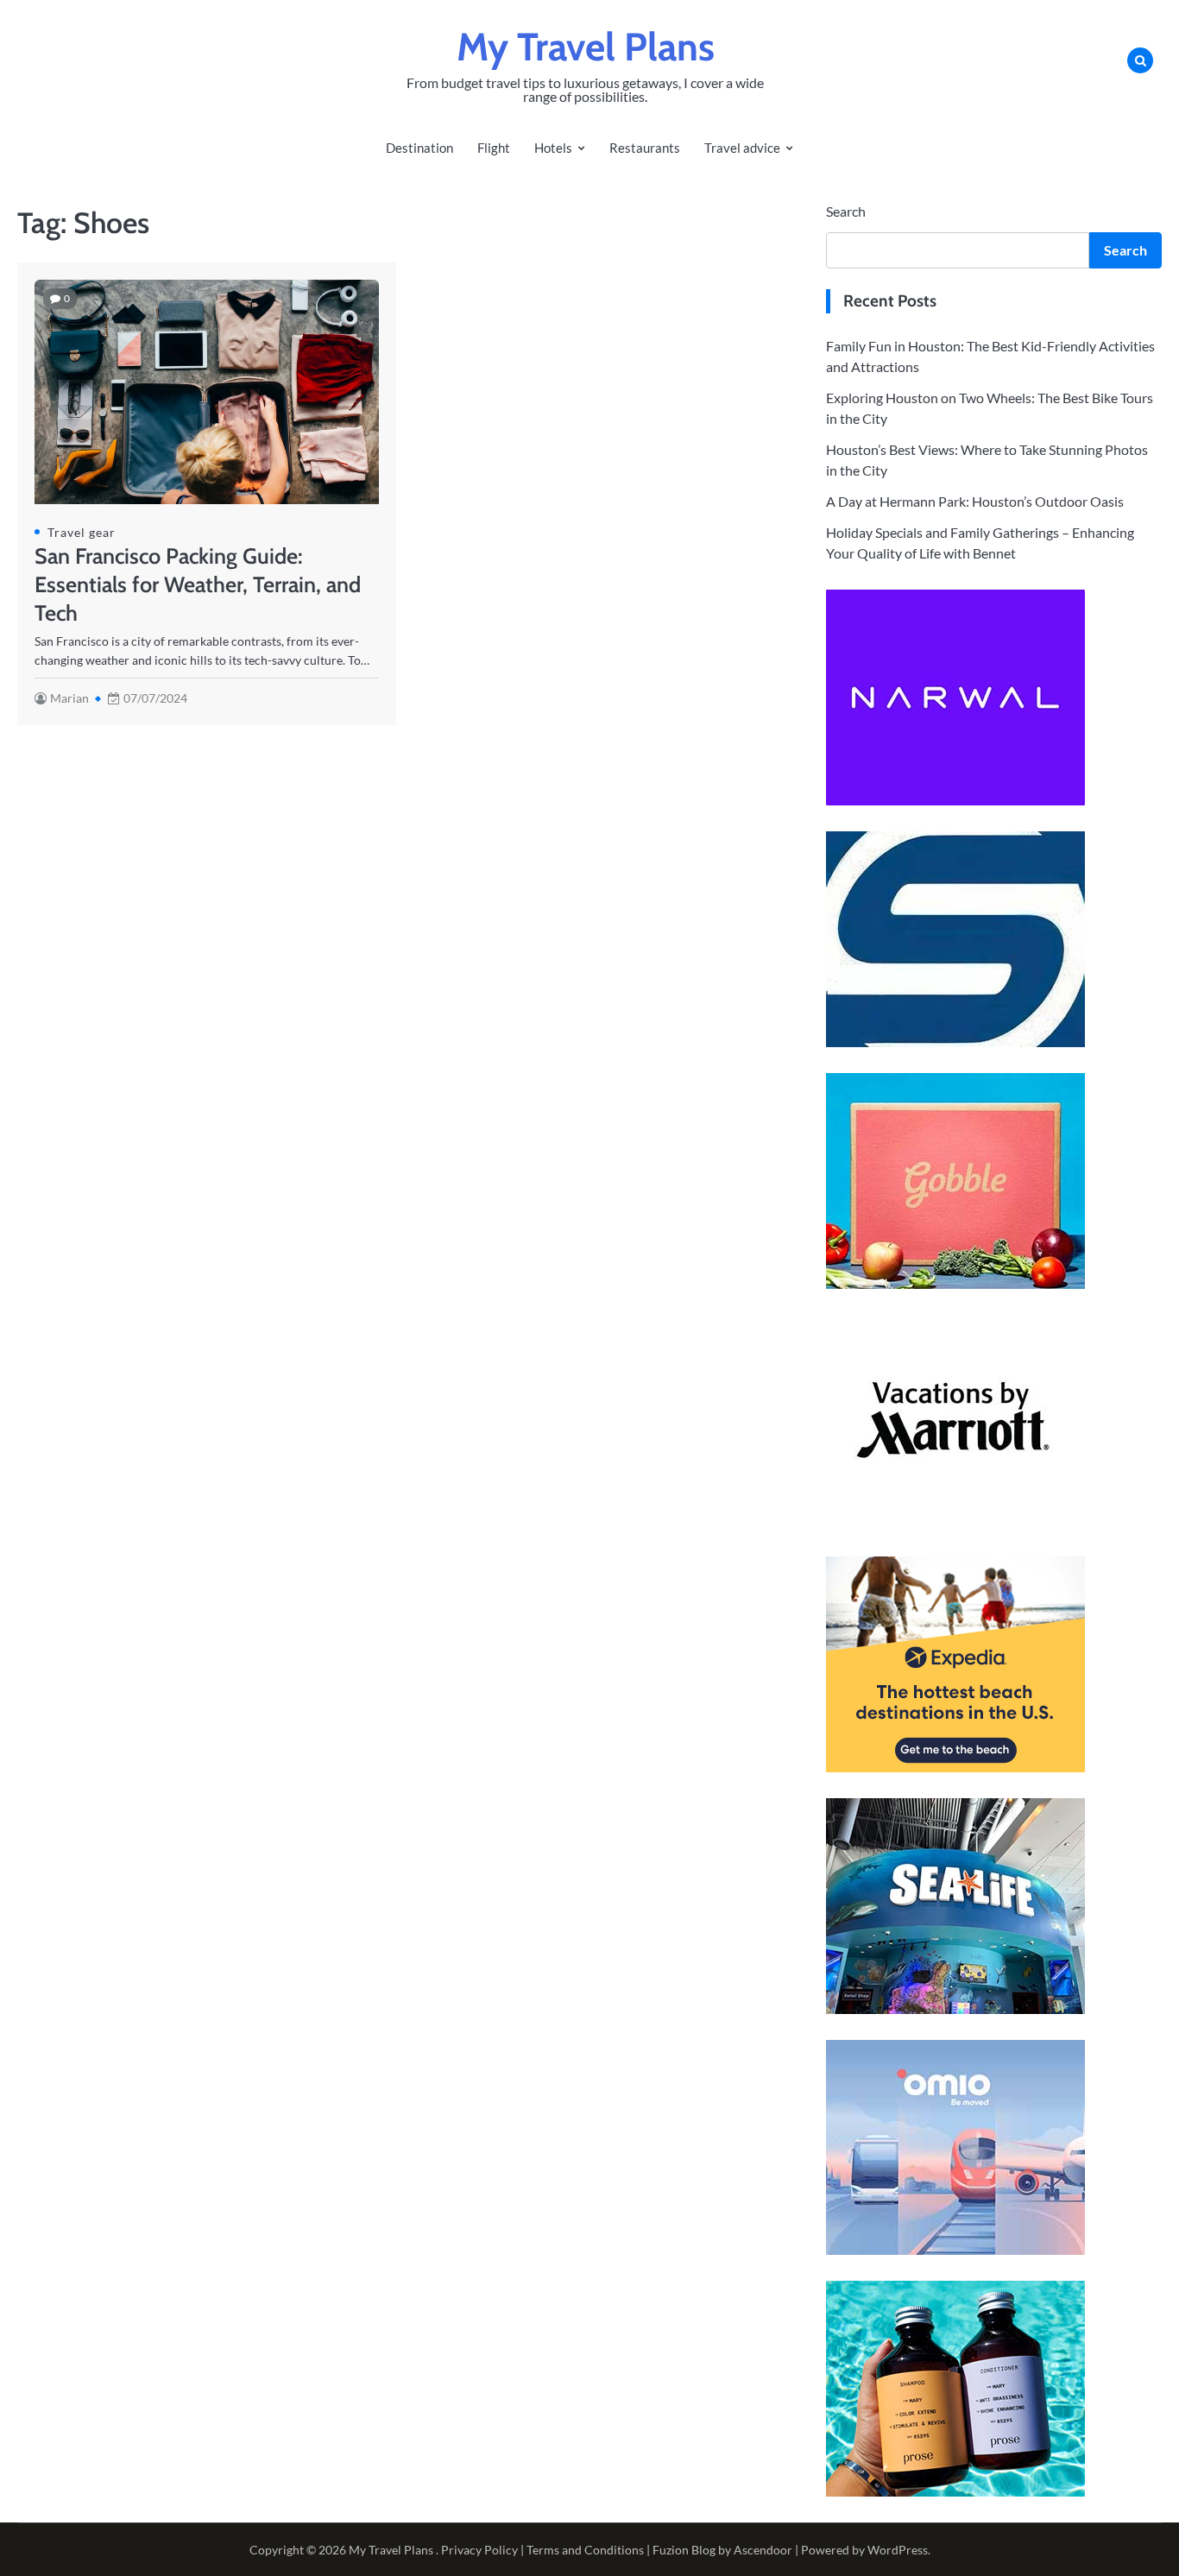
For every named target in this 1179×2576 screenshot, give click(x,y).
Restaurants (645, 148)
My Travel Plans (586, 47)
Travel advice (742, 148)
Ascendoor (763, 2550)
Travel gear (82, 532)
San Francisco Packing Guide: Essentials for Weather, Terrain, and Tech (198, 584)
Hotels (553, 148)
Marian (69, 698)
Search (846, 211)
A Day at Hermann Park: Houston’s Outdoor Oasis (975, 501)
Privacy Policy (479, 2550)
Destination (419, 148)
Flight (494, 148)
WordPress (898, 2550)
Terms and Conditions (585, 2550)
